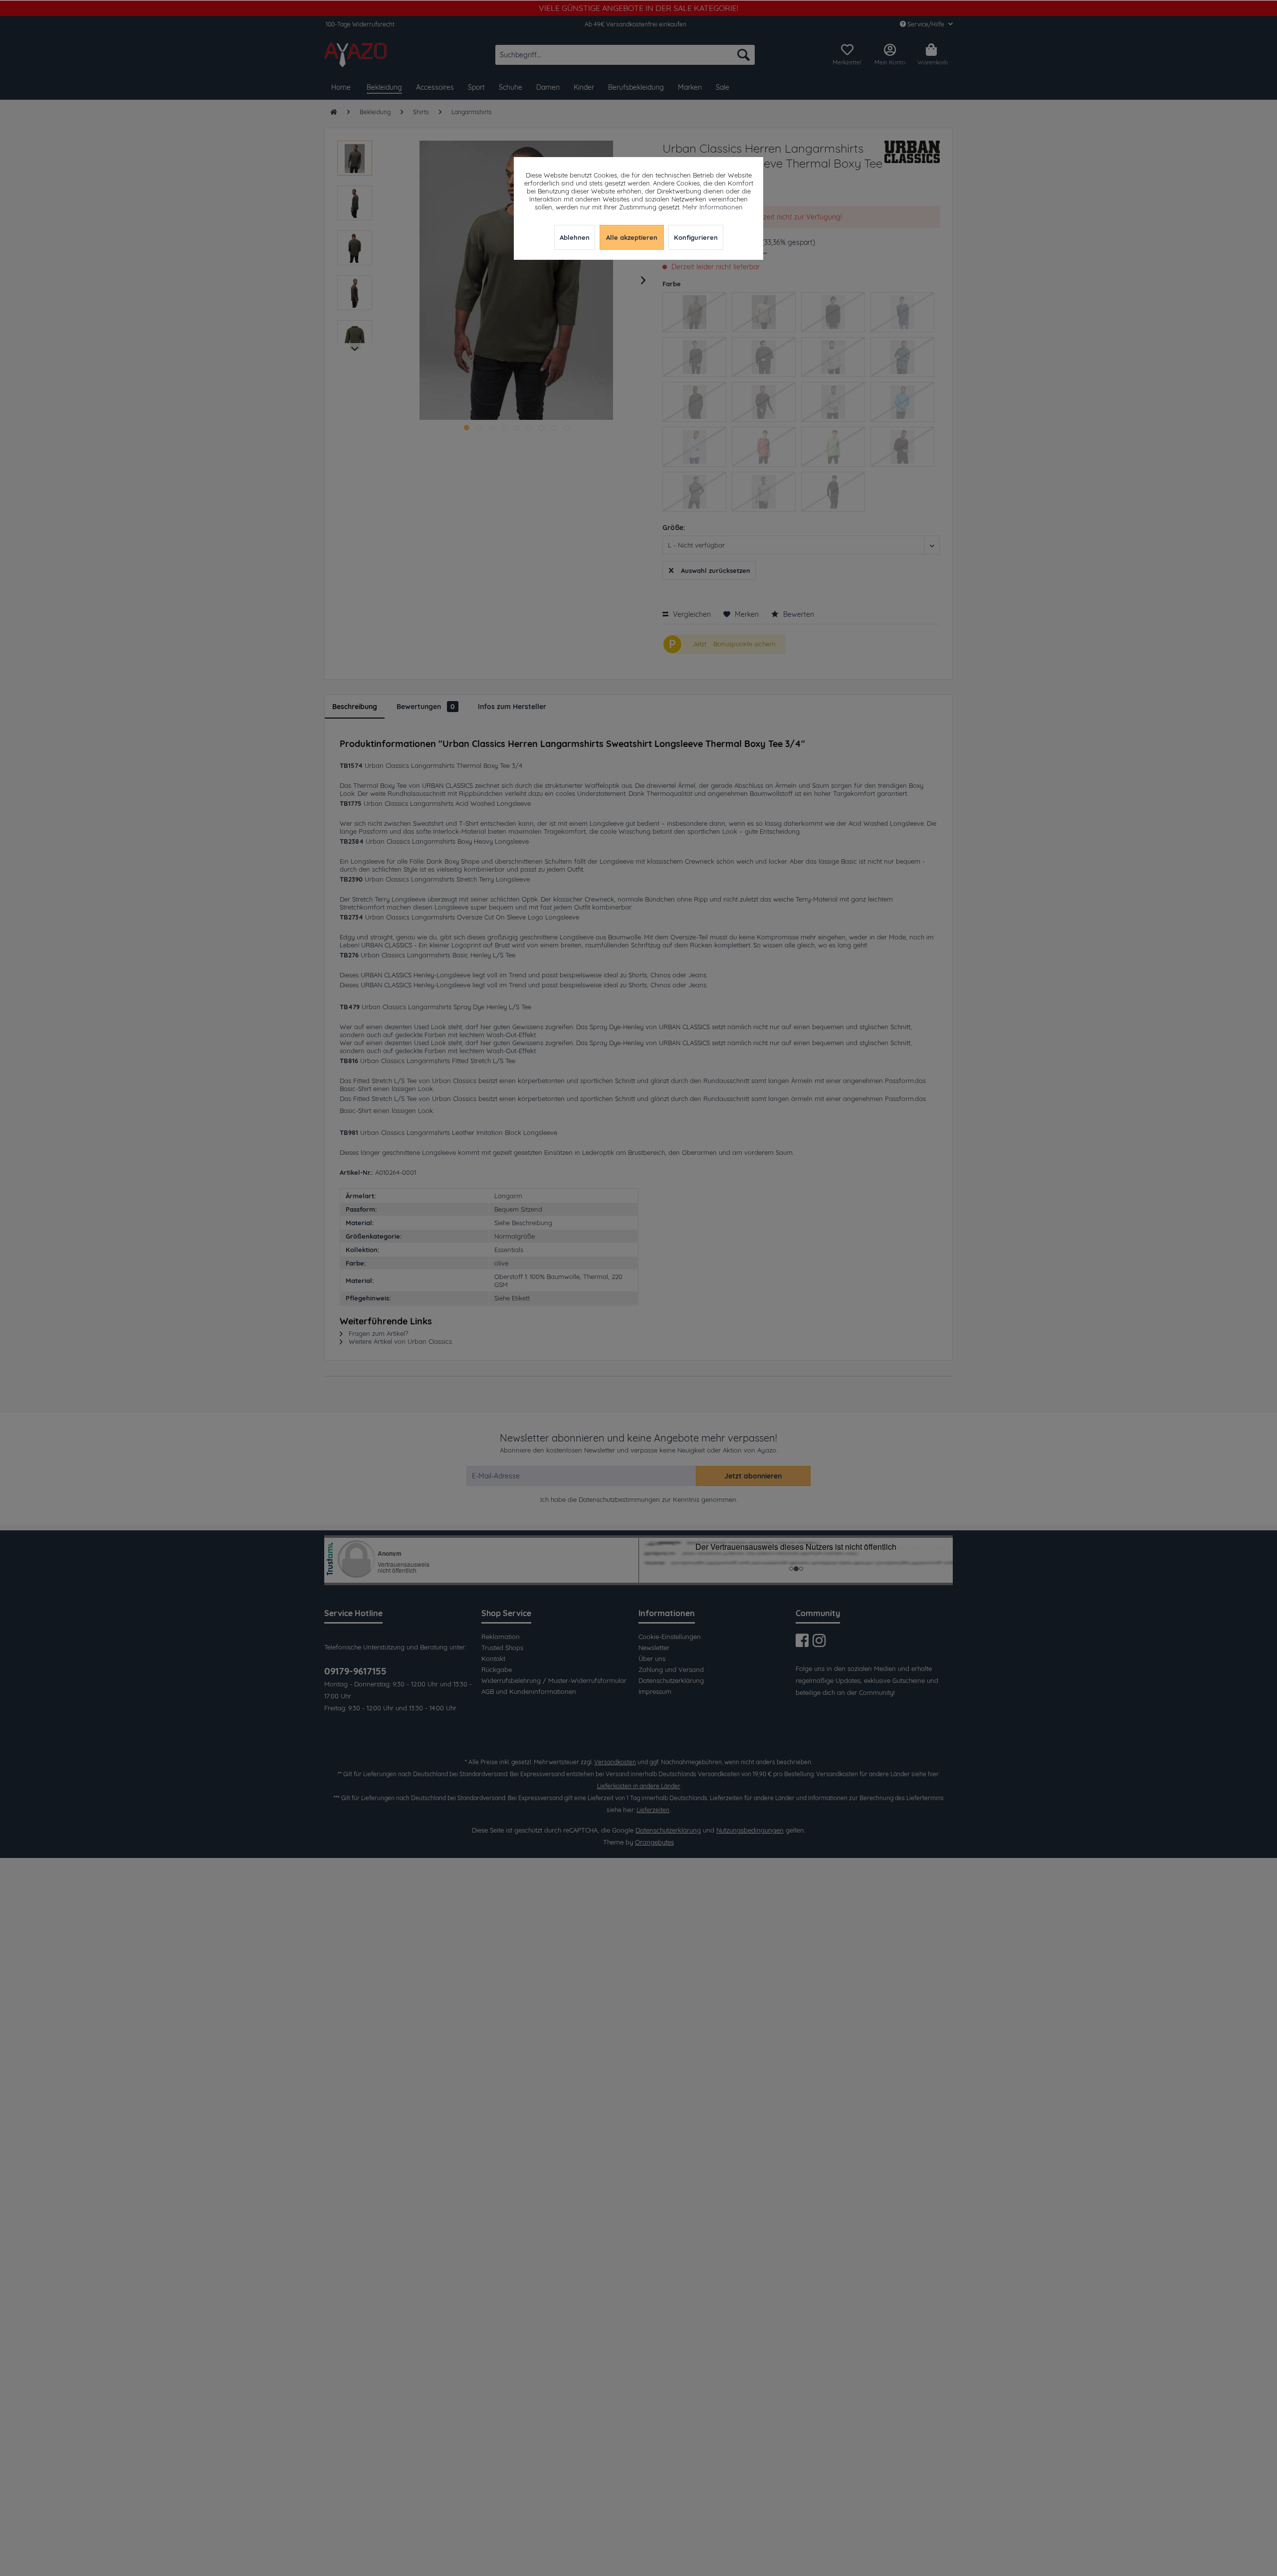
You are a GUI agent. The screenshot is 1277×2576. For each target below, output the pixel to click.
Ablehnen (575, 237)
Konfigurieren (696, 237)
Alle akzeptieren (632, 237)
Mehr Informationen (713, 207)
